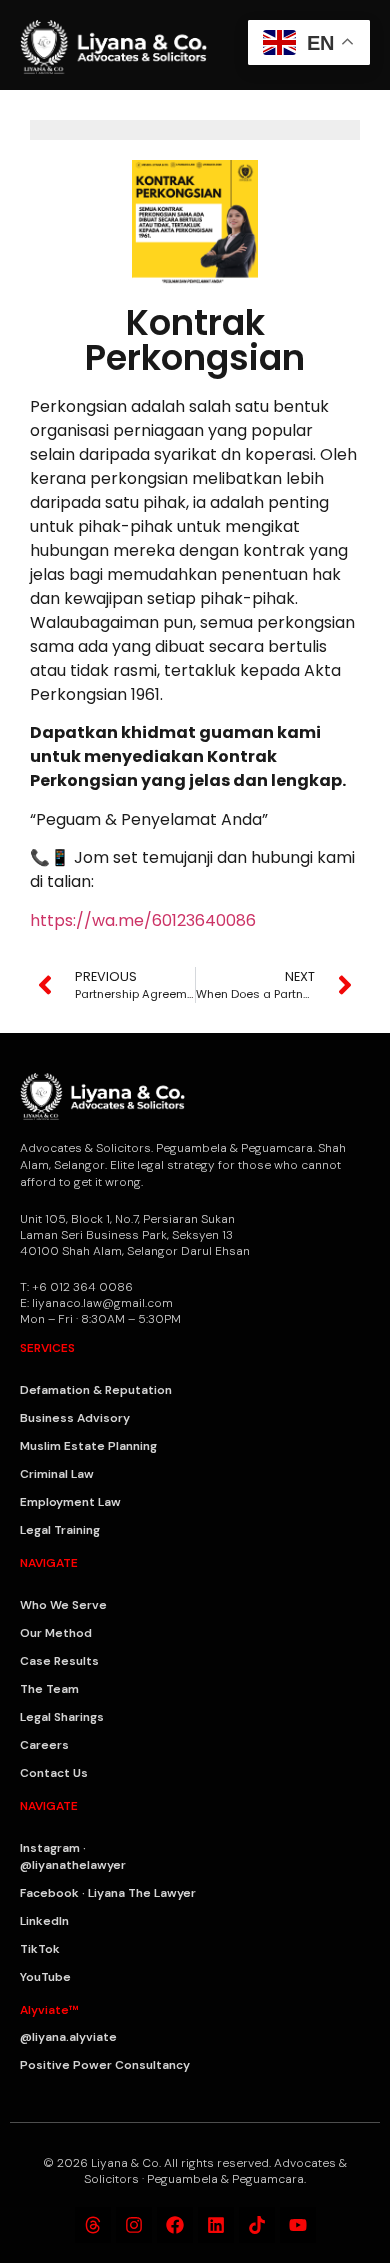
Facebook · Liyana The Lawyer (108, 1893)
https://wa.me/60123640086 (143, 920)
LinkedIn (44, 1921)
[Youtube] (298, 2225)
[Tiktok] (257, 2225)
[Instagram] (134, 2225)
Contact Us (54, 1773)
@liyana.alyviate (68, 2037)
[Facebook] (175, 2225)
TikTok (40, 1949)
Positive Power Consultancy (105, 2065)
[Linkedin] (216, 2225)
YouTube (45, 1977)
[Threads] (93, 2225)
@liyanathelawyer (73, 1865)
